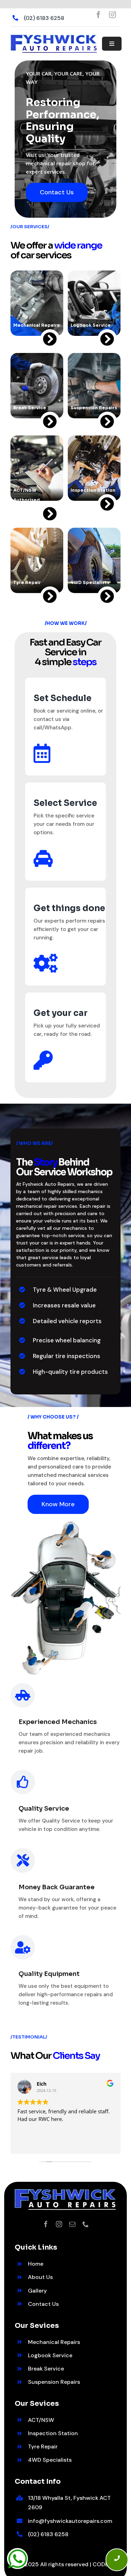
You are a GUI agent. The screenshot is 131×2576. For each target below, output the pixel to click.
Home (36, 2264)
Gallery (37, 2291)
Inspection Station (53, 2433)
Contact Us (43, 2304)
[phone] (86, 2224)
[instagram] (112, 15)
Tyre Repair (43, 2447)
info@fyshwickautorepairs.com (70, 2521)
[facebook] (99, 15)
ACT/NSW (41, 2420)
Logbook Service (50, 2355)
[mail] (72, 2224)
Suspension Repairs (54, 2382)
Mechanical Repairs (54, 2342)
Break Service (46, 2369)
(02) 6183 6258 (44, 18)
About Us (40, 2277)
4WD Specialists (50, 2460)
